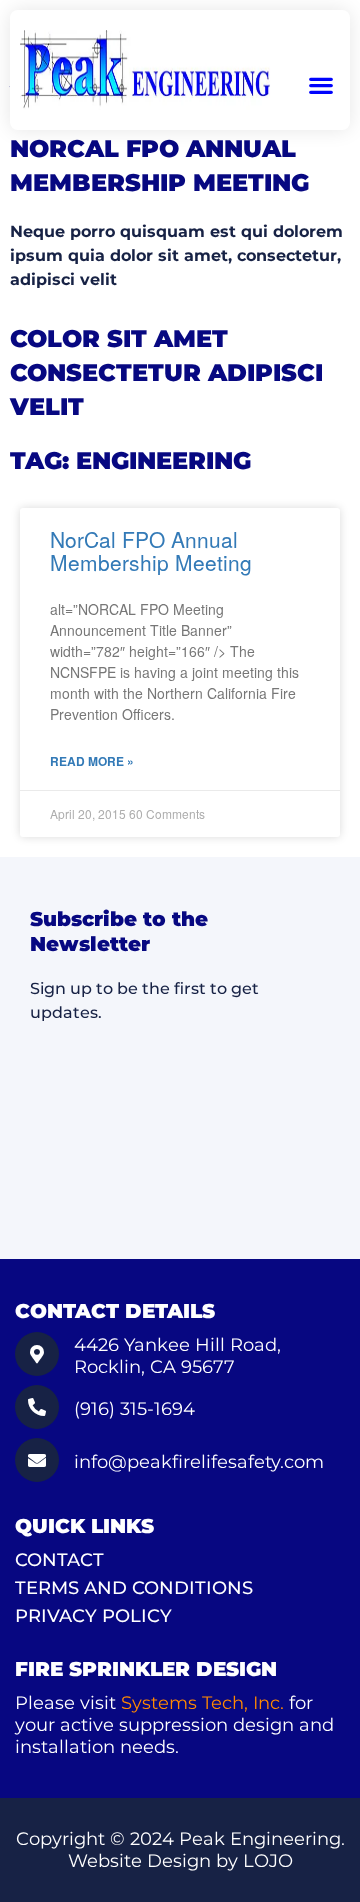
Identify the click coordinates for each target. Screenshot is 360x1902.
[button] (320, 85)
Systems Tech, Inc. (202, 1703)
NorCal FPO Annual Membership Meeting (151, 550)
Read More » (92, 761)
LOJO (268, 1861)
